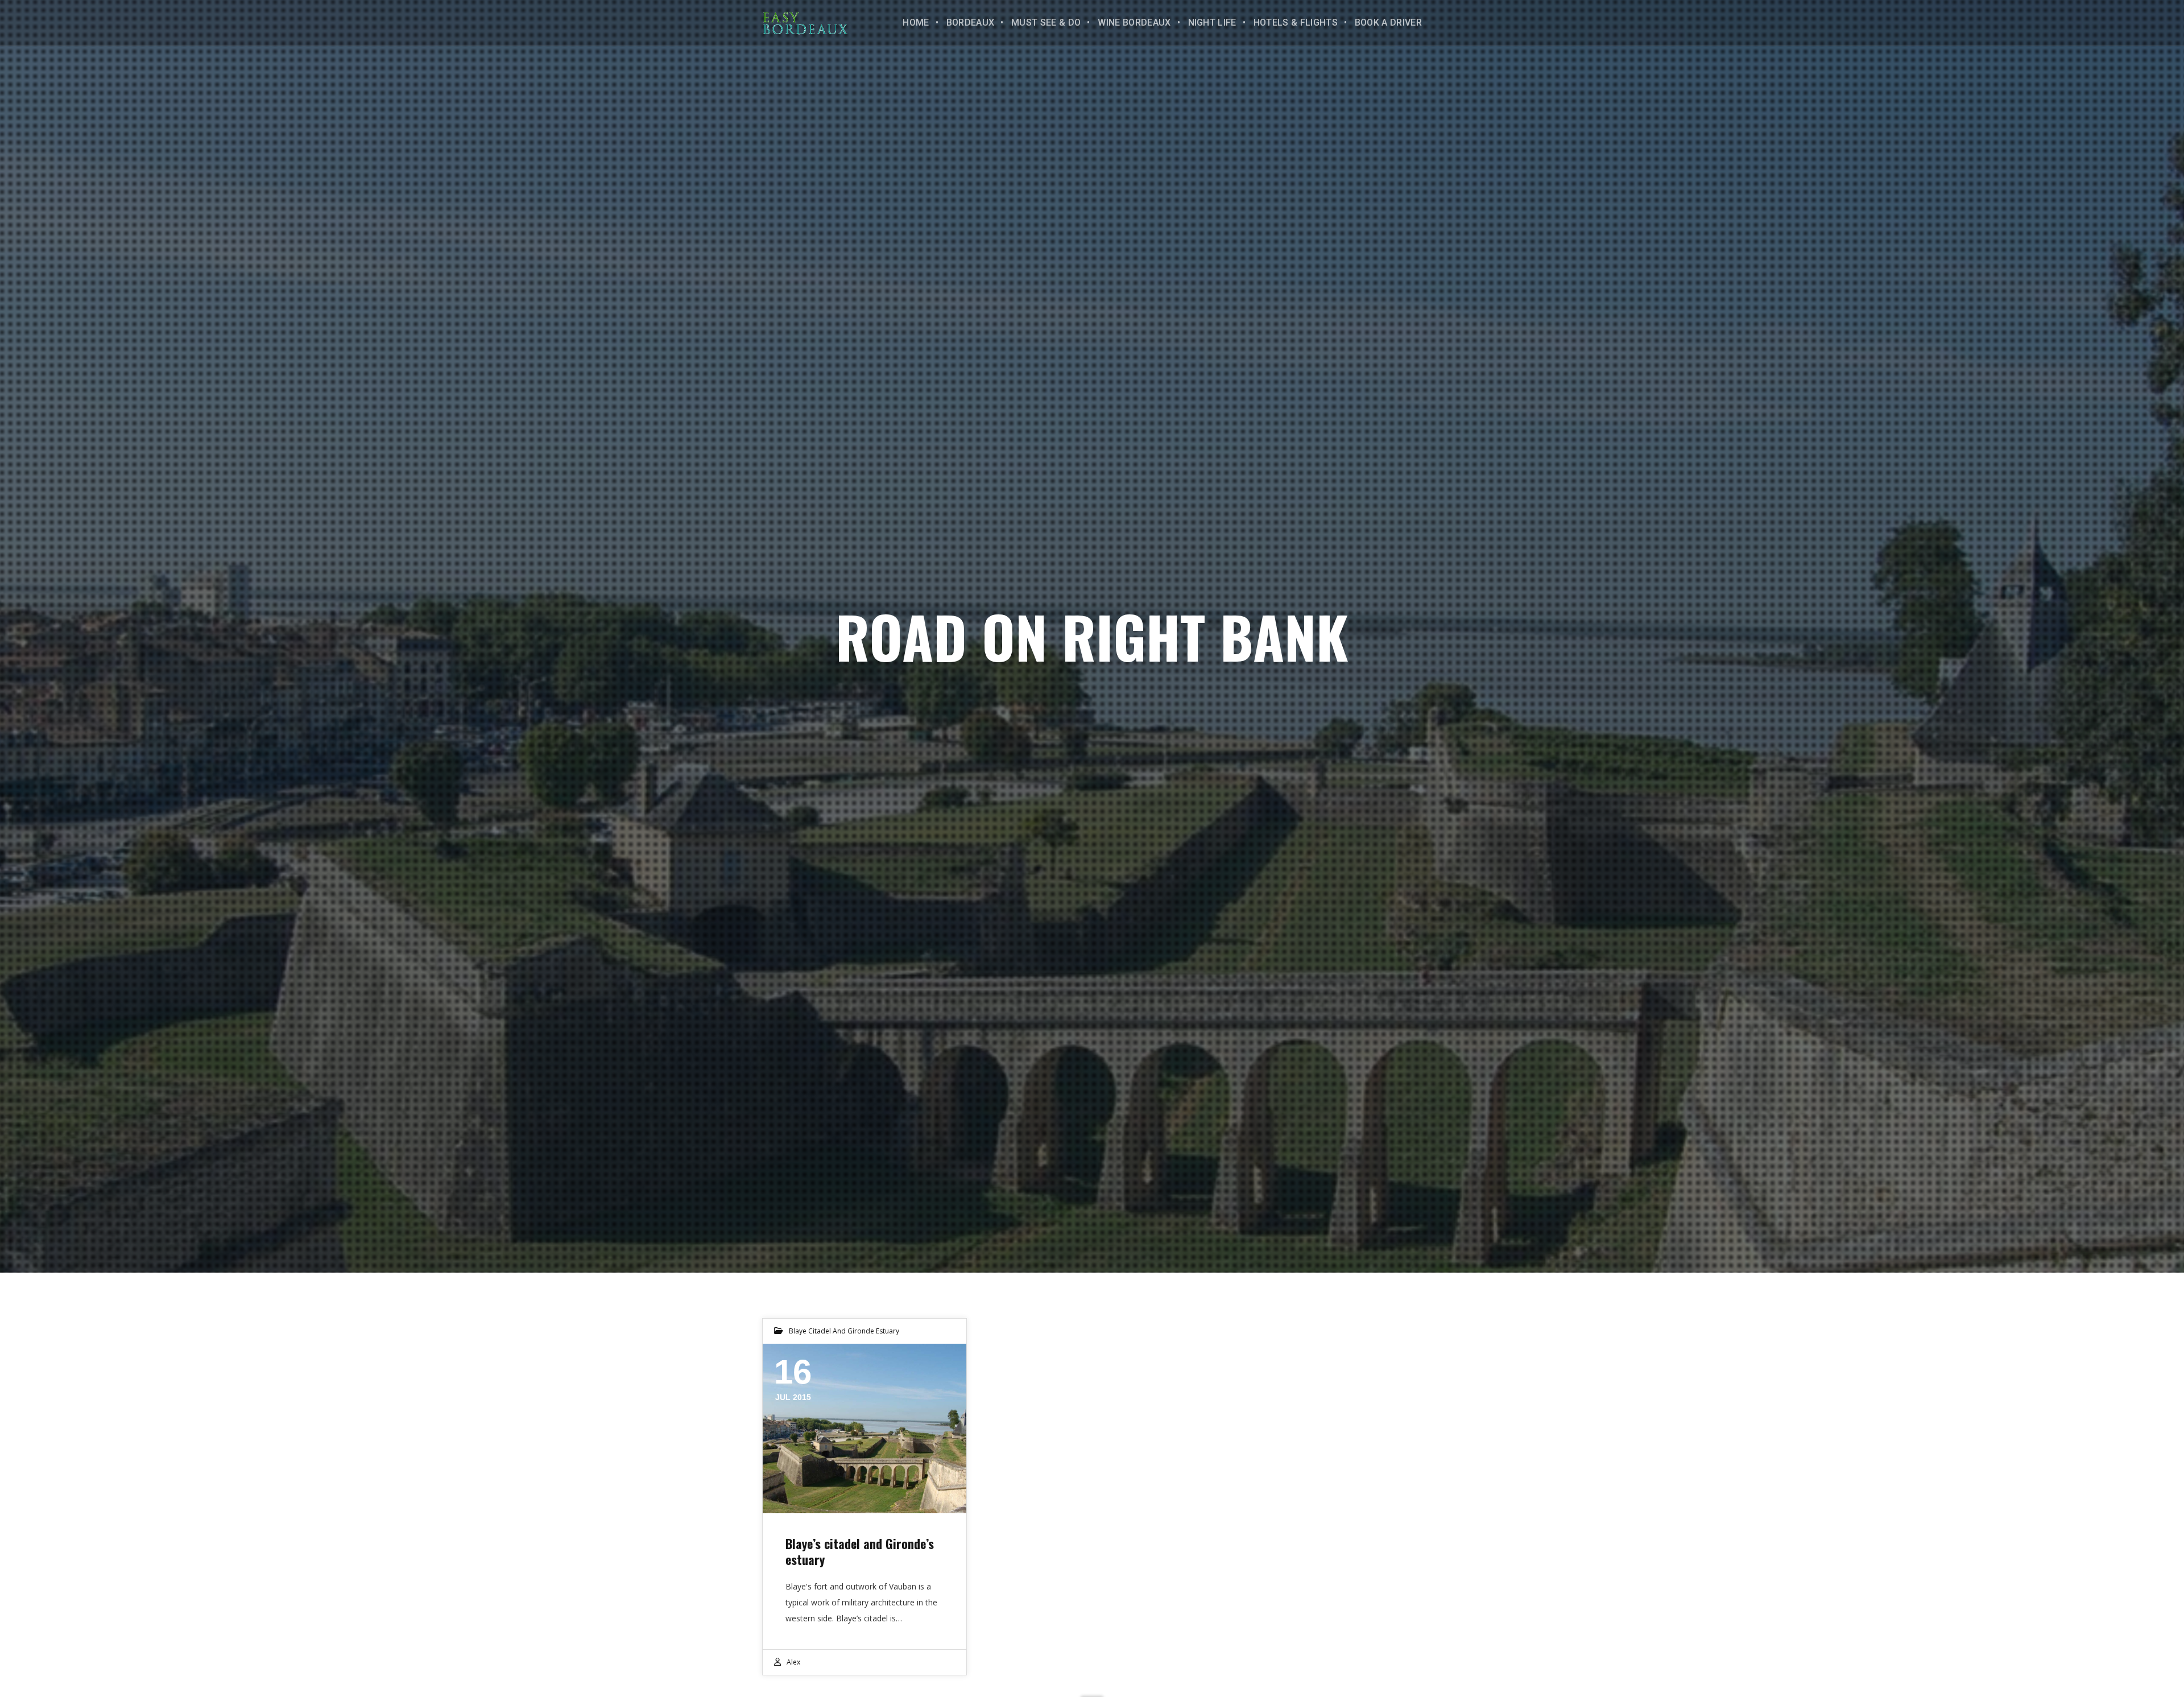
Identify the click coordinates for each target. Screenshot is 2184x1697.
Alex (793, 1662)
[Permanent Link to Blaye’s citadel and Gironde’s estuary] (864, 1428)
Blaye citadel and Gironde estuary (844, 1331)
